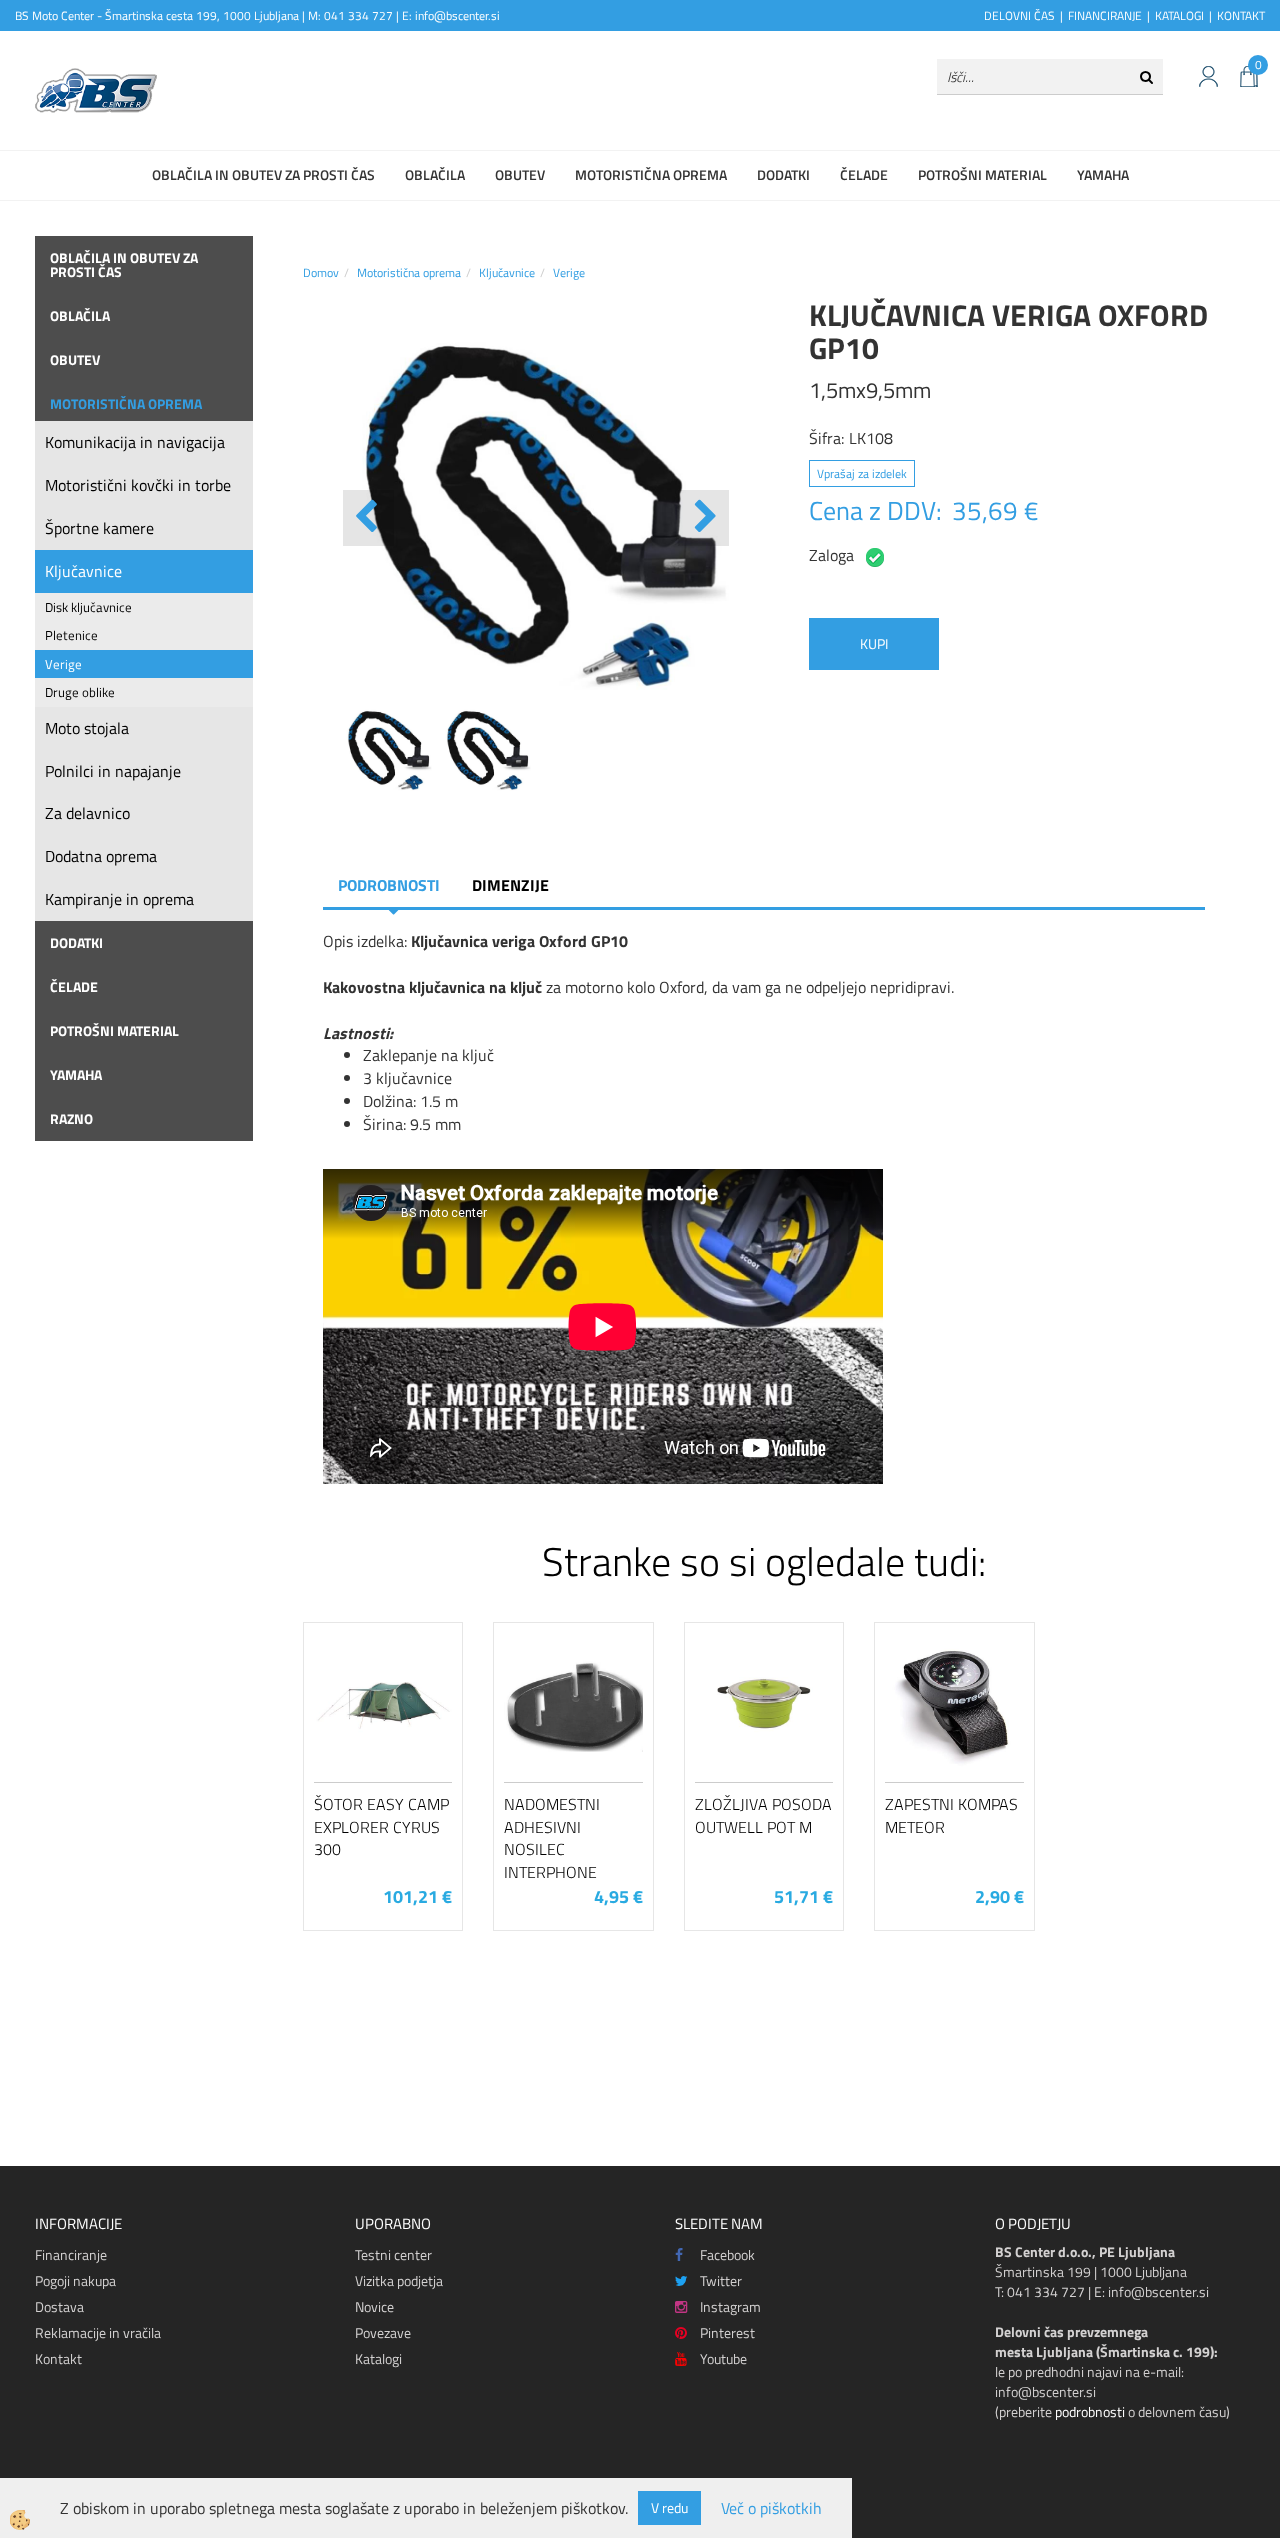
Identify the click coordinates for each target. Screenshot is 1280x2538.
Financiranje (71, 2254)
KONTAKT (1241, 15)
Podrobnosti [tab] (389, 885)
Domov (321, 272)
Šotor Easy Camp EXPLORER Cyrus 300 (381, 1827)
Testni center (393, 2254)
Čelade (864, 174)
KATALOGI (1179, 15)
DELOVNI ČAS (1019, 15)
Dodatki (783, 174)
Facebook (727, 2254)
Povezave (383, 2332)
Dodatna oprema (101, 856)
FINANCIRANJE (1105, 15)
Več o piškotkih (771, 2508)
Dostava (59, 2306)
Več (383, 1734)
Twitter (721, 2280)
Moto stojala (87, 728)
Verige (63, 664)
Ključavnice (83, 571)
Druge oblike (80, 692)
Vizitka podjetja (399, 2280)
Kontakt (58, 2358)
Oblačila (435, 174)
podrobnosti (1090, 2411)
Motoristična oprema (651, 174)
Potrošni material (982, 174)
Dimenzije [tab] (510, 885)
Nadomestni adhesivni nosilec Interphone (552, 1838)
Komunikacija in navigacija (135, 442)
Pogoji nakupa (75, 2280)
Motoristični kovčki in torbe (138, 485)
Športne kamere (99, 528)
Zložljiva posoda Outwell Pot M (763, 1815)
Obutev (520, 174)
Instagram (730, 2306)
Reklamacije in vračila (98, 2332)
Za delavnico (87, 813)
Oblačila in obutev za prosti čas (263, 174)
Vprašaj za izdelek (862, 473)
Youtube (723, 2358)
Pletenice (71, 635)
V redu (669, 2507)
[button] (703, 518)
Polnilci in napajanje (113, 771)
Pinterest (727, 2332)
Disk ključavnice (88, 607)
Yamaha (1103, 174)
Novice (374, 2306)
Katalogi (378, 2358)
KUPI (874, 643)
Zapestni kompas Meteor (951, 1815)
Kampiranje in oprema (119, 899)
